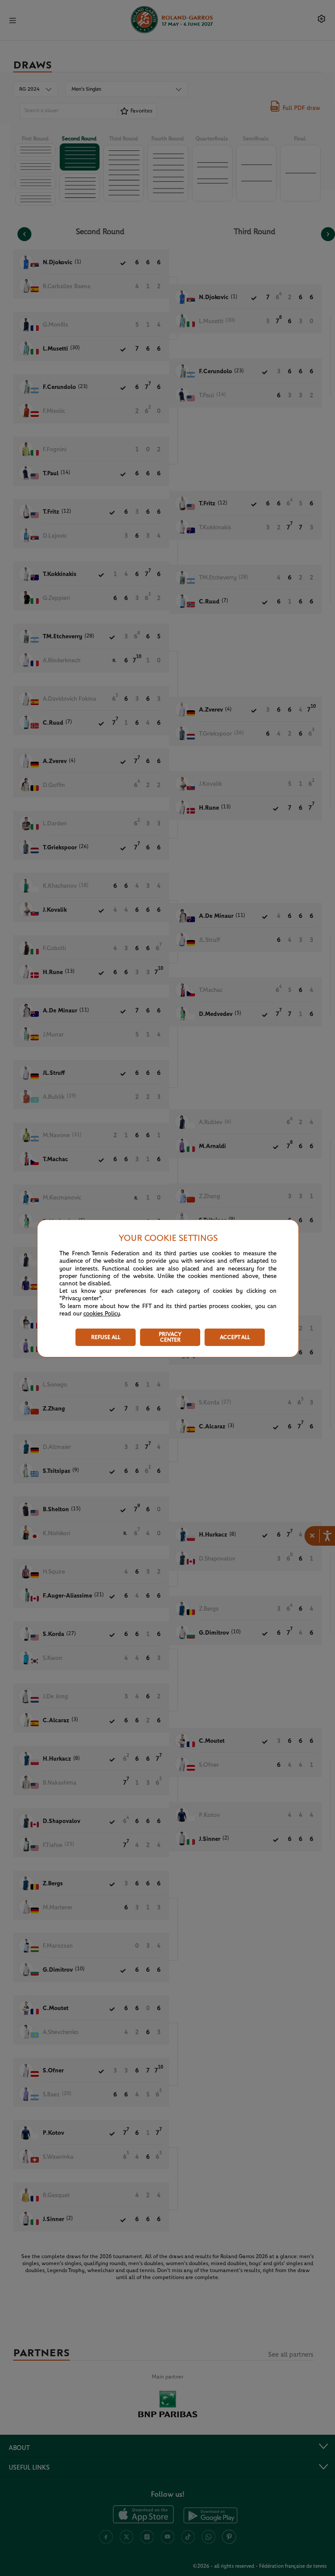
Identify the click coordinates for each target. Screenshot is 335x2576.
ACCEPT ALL (235, 1337)
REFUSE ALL (106, 1337)
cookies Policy (102, 1314)
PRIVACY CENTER (170, 1337)
